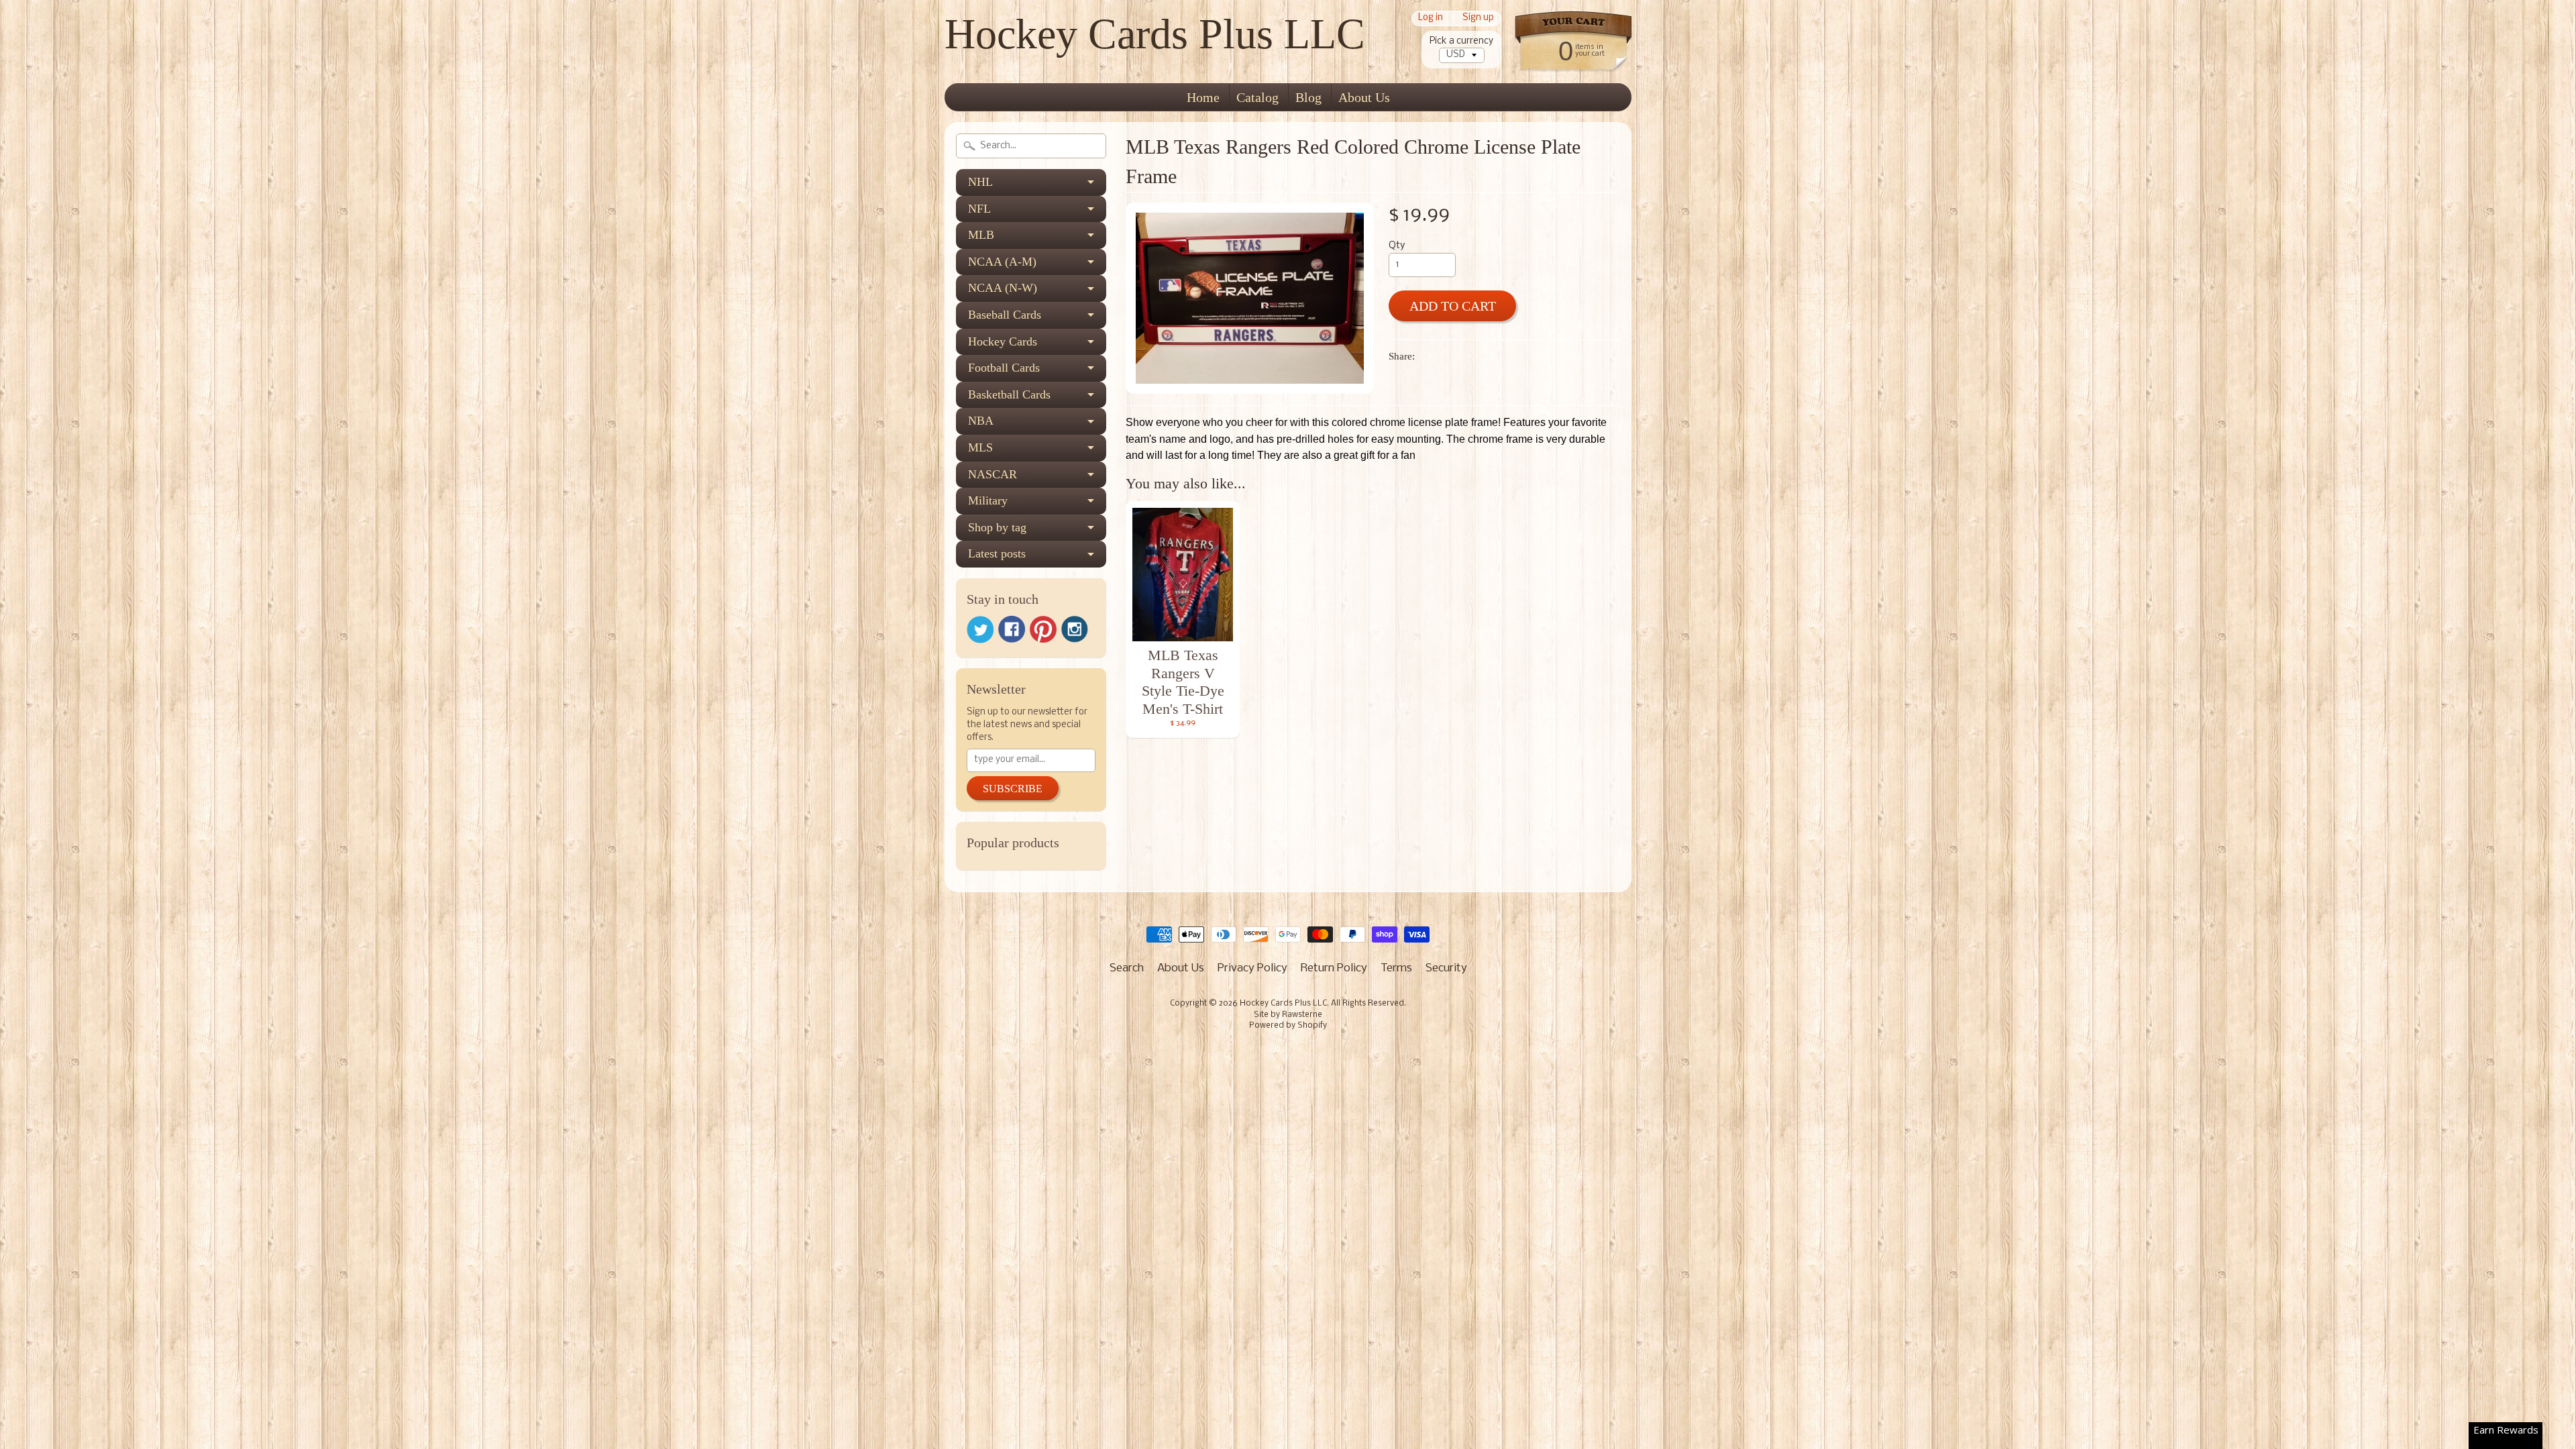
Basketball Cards (1009, 394)
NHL (980, 182)
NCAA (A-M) (1002, 262)
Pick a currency (1461, 41)
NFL (979, 209)
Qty (1397, 246)
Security (1446, 968)
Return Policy (1334, 968)
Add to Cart (1453, 306)
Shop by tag (997, 527)
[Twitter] (980, 630)
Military (988, 500)
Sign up (1478, 18)
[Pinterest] (1043, 629)
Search (1127, 968)
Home (1203, 97)
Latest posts (997, 553)
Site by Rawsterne (1288, 1015)
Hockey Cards (1003, 341)
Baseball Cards (1005, 315)
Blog (1308, 97)
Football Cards (1004, 368)
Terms (1396, 968)
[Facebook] (1012, 629)
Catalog (1257, 97)
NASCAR (992, 474)
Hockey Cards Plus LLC (1155, 34)
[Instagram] (1075, 629)
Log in (1431, 18)
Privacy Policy (1252, 968)
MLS (980, 447)
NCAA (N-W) (1003, 288)
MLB (981, 235)
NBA (981, 421)
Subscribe (1013, 789)
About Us (1364, 97)
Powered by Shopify (1288, 1026)
